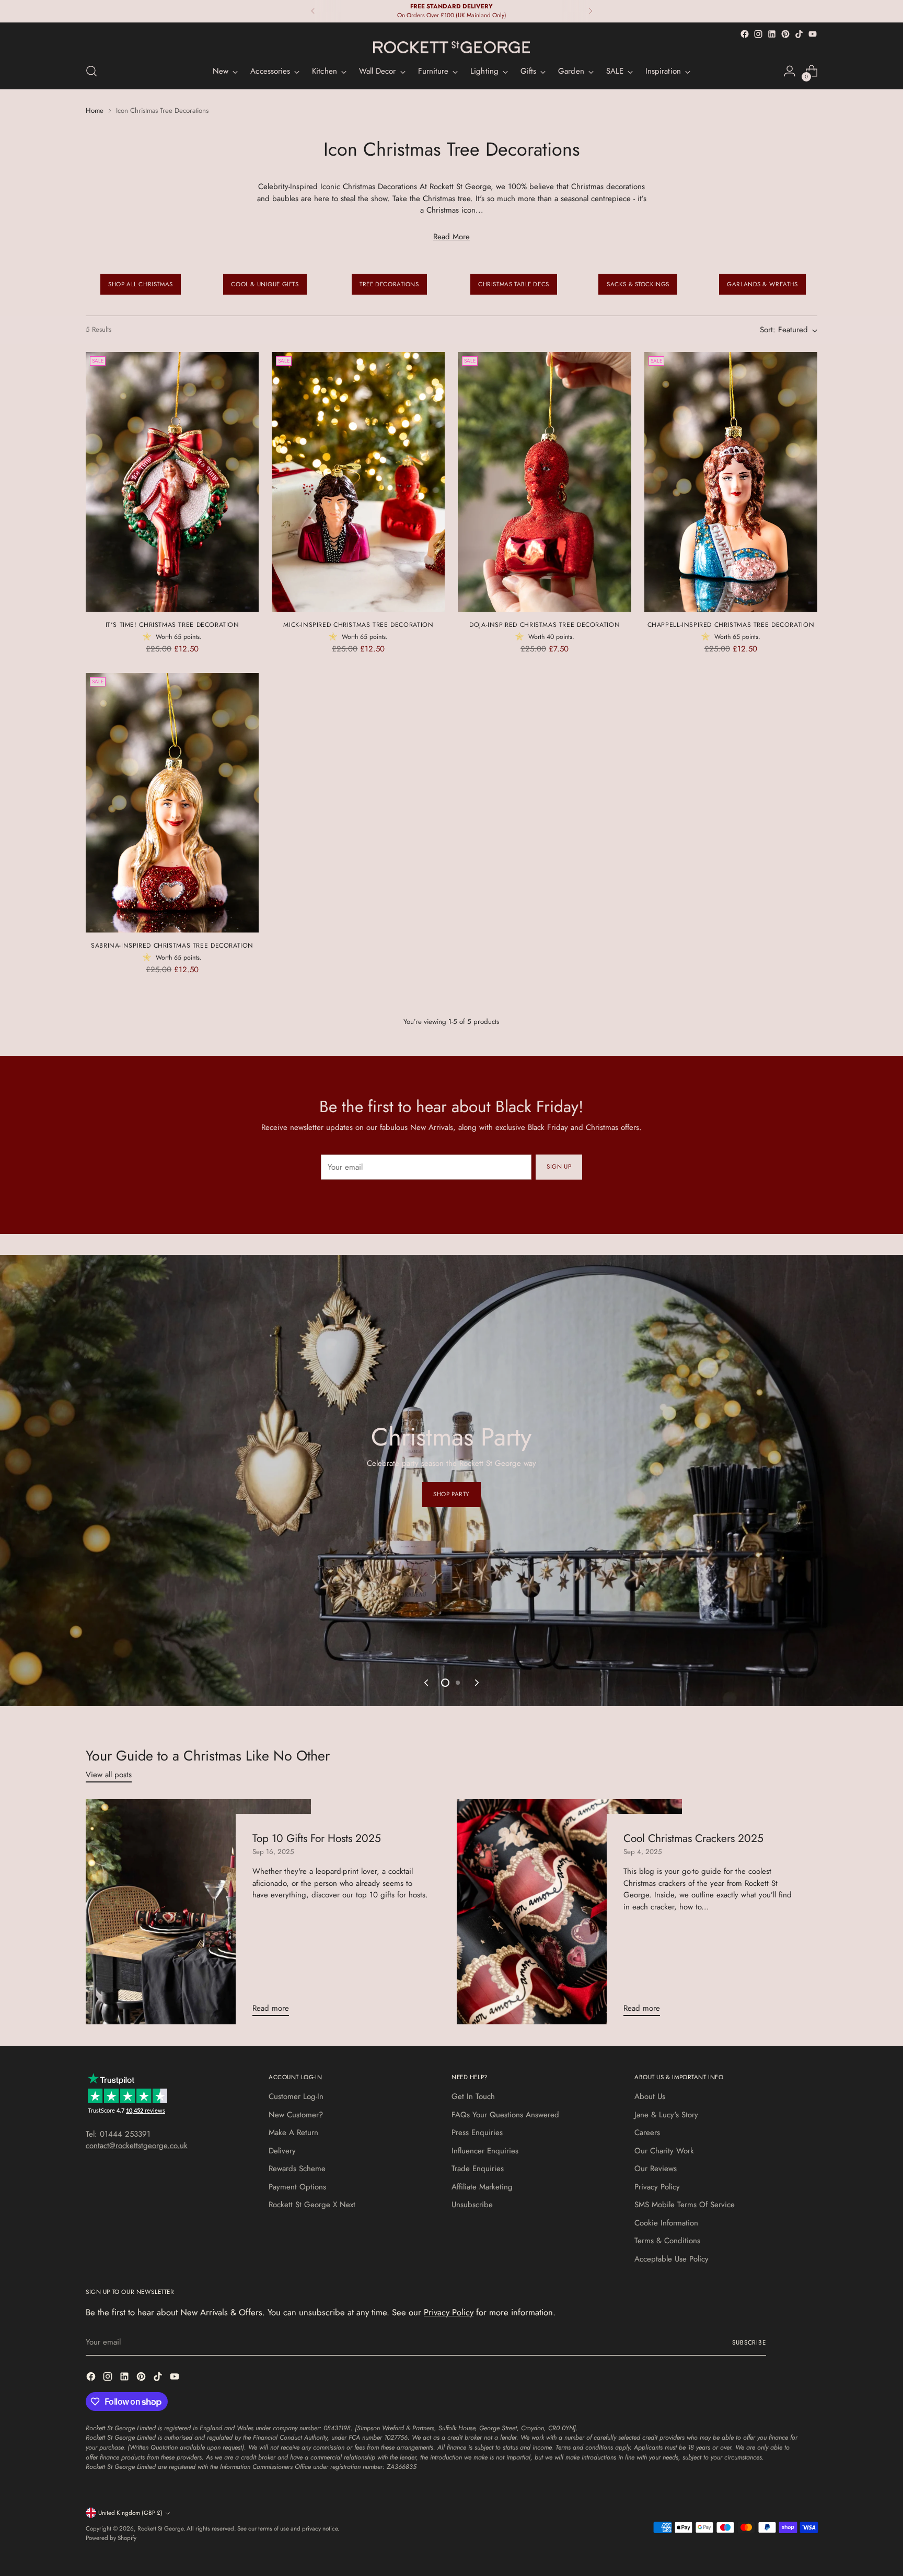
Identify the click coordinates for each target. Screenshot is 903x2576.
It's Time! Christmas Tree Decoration (172, 625)
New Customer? (296, 2115)
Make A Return (293, 2132)
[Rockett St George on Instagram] (758, 34)
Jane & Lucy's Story (666, 2115)
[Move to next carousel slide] (476, 1683)
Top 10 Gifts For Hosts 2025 (317, 1838)
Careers (647, 2132)
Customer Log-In (296, 2096)
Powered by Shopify (111, 2538)
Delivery (282, 2151)
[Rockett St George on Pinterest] (785, 34)
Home (95, 110)
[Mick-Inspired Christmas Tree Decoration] (358, 482)
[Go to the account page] (790, 71)
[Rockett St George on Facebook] (745, 34)
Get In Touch (473, 2096)
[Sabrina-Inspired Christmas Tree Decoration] (172, 803)
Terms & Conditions (667, 2241)
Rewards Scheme (297, 2169)
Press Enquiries (477, 2132)
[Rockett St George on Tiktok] (799, 34)
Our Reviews (656, 2169)
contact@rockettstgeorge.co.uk (137, 2146)
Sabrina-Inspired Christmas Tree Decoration (172, 946)
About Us (650, 2096)
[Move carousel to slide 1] (445, 1683)
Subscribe (749, 2342)
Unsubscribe (472, 2205)
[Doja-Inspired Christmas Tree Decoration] (544, 482)
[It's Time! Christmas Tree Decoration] (172, 482)
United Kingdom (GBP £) (130, 2513)
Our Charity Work (664, 2151)
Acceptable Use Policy (672, 2259)
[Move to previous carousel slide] (427, 1683)
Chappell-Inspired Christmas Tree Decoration (731, 625)
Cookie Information (666, 2223)
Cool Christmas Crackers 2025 (693, 1838)
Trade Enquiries (478, 2169)
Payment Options (297, 2187)
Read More (451, 237)
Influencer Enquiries (485, 2151)
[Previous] (313, 11)
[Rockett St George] (451, 48)
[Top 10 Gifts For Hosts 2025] (198, 1912)
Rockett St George (160, 2528)
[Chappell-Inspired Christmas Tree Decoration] (731, 482)
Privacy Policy (657, 2187)
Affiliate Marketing (482, 2187)
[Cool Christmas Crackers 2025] (569, 1912)
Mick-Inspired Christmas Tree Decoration (358, 625)
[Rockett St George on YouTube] (813, 34)
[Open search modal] (91, 71)
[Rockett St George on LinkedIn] (772, 34)
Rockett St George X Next (312, 2205)
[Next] (591, 11)
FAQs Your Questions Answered (505, 2115)
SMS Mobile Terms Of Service (685, 2205)
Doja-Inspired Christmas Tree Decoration (545, 625)
